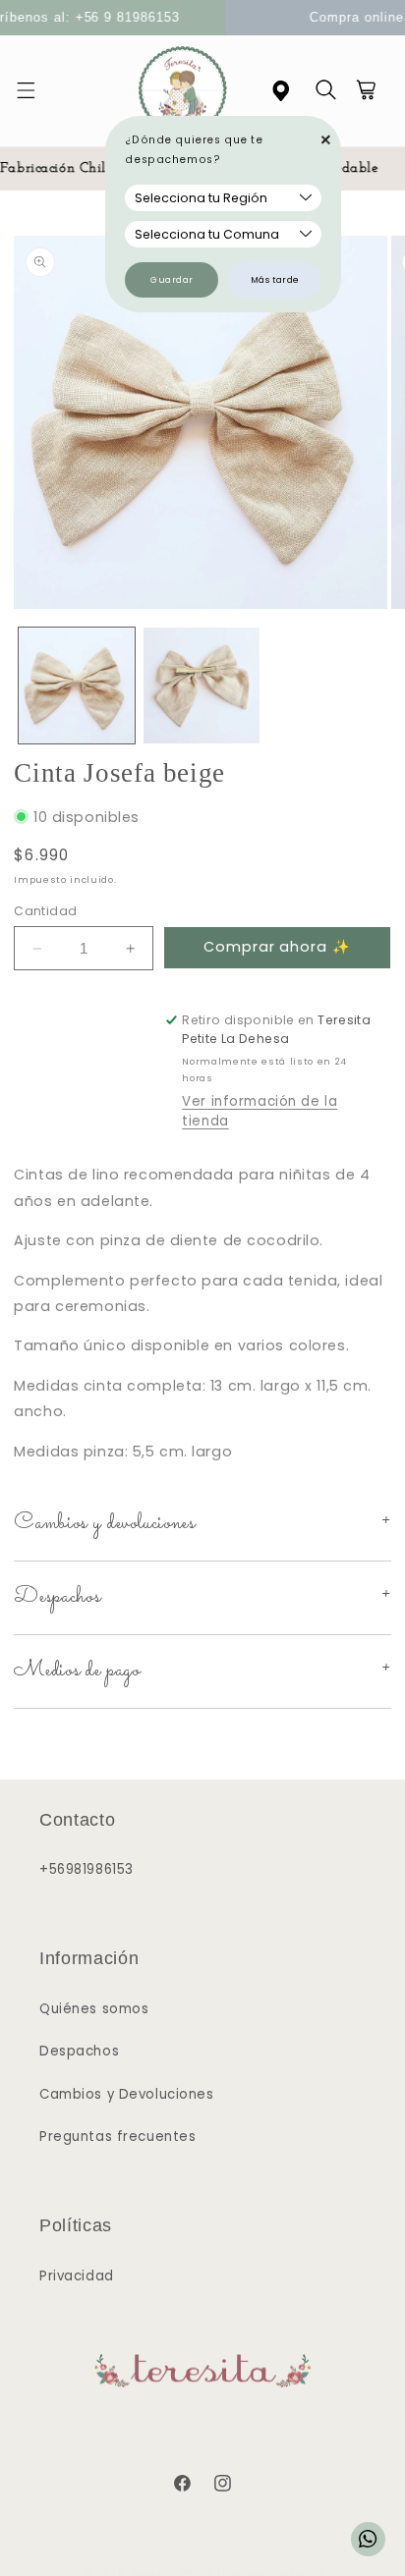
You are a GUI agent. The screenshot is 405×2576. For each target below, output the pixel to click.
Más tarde (275, 280)
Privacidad (77, 2276)
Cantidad (45, 911)
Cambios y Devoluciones (127, 2094)
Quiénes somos (94, 2009)
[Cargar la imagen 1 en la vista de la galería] (77, 685)
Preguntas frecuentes (117, 2137)
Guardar (172, 280)
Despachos (79, 2051)
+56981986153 (87, 1869)
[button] (37, 91)
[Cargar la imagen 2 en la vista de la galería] (202, 685)
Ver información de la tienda (260, 1111)
